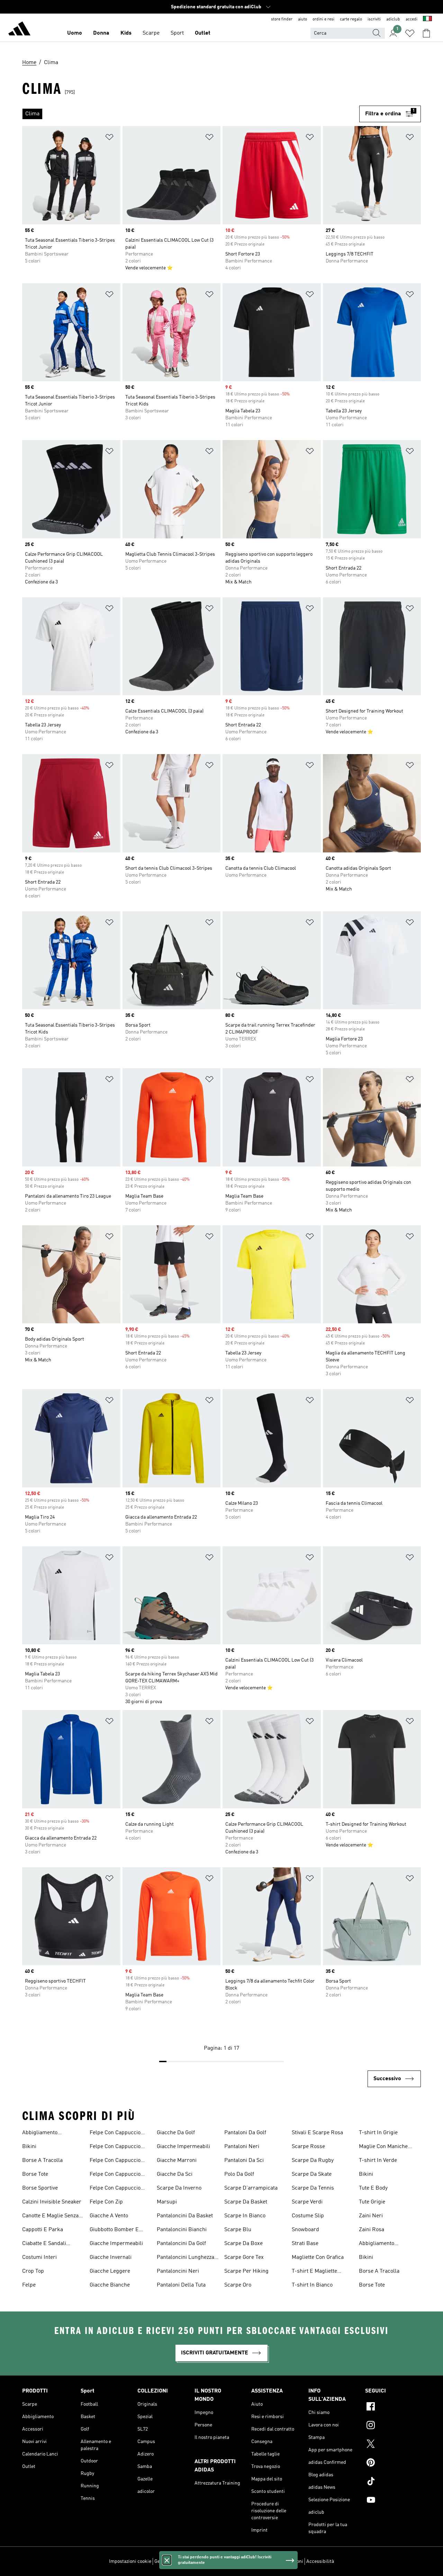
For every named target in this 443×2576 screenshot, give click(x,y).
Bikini (29, 2147)
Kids (126, 33)
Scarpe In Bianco (245, 2216)
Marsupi (167, 2202)
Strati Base (305, 2244)
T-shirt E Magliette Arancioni (314, 2272)
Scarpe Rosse (308, 2147)
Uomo (75, 33)
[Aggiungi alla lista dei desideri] (109, 138)
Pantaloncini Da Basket (185, 2216)
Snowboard (305, 2230)
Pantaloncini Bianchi (182, 2230)
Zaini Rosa (372, 2230)
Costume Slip (308, 2216)
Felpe (29, 2285)
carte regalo (351, 19)
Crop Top (33, 2271)
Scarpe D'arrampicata (251, 2188)
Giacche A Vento (109, 2216)
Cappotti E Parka (43, 2230)
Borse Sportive (40, 2188)
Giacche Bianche (110, 2285)
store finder (282, 19)
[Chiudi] (167, 2560)
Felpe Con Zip (106, 2202)
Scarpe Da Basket (246, 2202)
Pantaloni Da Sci (244, 2161)
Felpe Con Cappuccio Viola (115, 2189)
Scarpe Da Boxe (243, 2244)
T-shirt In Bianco (312, 2285)
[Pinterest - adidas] (393, 2463)
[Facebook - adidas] (393, 2407)
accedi (412, 19)
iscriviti (374, 19)
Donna (101, 33)
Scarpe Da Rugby (313, 2161)
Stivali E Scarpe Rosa (317, 2133)
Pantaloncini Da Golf (181, 2244)
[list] (191, 114)
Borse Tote (35, 2174)
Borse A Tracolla (42, 2161)
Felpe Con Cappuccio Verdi (115, 2175)
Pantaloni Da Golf (245, 2133)
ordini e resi (323, 19)
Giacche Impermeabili (116, 2244)
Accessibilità (320, 2561)
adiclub (393, 19)
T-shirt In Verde (378, 2161)
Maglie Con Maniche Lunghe (383, 2147)
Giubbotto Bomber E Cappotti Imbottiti (114, 2230)
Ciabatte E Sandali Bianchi (44, 2244)
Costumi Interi (39, 2257)
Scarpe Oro (238, 2285)
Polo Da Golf (239, 2174)
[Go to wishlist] (410, 33)
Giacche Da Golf (176, 2133)
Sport (177, 33)
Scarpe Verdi (307, 2202)
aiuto (302, 19)
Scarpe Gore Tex (244, 2257)
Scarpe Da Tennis (313, 2188)
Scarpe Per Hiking (246, 2271)
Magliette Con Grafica (318, 2257)
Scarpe (151, 33)
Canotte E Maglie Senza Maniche (50, 2217)
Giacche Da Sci (175, 2174)
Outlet (203, 33)
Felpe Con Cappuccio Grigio (115, 2147)
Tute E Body (373, 2188)
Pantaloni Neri (242, 2147)
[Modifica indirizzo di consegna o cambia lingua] (427, 19)
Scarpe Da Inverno (179, 2188)
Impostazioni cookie (130, 2561)
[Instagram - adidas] (393, 2426)
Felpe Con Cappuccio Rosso (115, 2161)
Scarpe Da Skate (312, 2174)
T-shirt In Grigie (378, 2133)
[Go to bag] (426, 33)
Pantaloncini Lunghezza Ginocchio (186, 2258)
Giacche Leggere (110, 2271)
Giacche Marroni (177, 2161)
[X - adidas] (393, 2445)
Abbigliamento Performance (40, 2134)
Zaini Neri (371, 2216)
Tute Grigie (372, 2202)
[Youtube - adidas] (393, 2501)
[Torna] (19, 30)
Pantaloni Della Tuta (181, 2285)
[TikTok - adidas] (393, 2482)
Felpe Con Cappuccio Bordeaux (115, 2134)
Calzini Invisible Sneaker (52, 2202)
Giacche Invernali (111, 2257)
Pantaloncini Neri (178, 2271)
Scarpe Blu (238, 2230)
